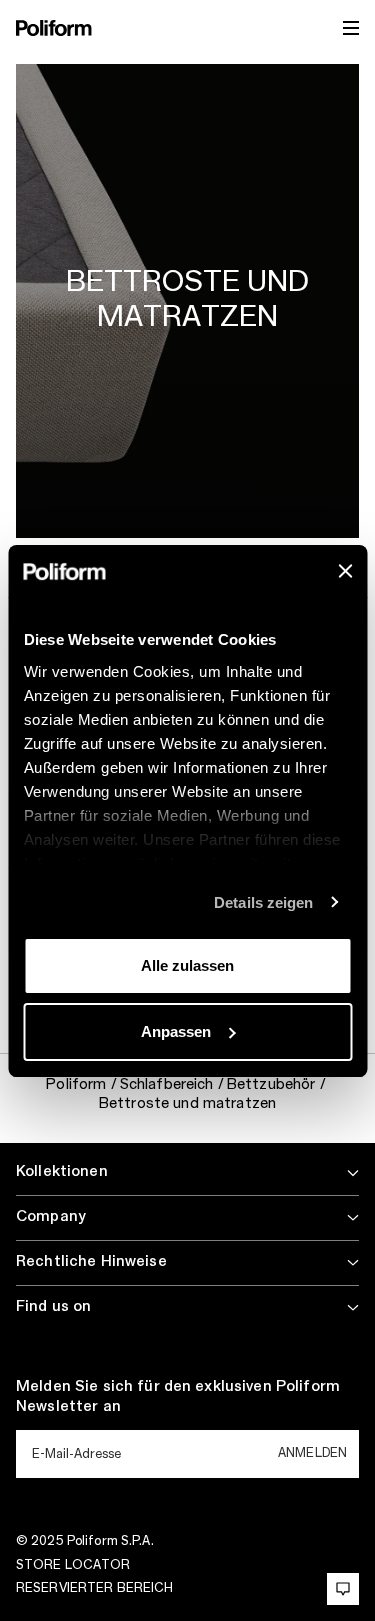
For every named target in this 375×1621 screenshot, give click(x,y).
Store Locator (73, 1565)
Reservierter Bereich (94, 1588)
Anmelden (312, 1453)
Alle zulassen (187, 965)
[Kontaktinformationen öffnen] (343, 1589)
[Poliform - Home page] (54, 28)
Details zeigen (263, 902)
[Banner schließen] (345, 571)
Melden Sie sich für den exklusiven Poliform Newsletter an (178, 1397)
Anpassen (176, 1031)
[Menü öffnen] (351, 28)
